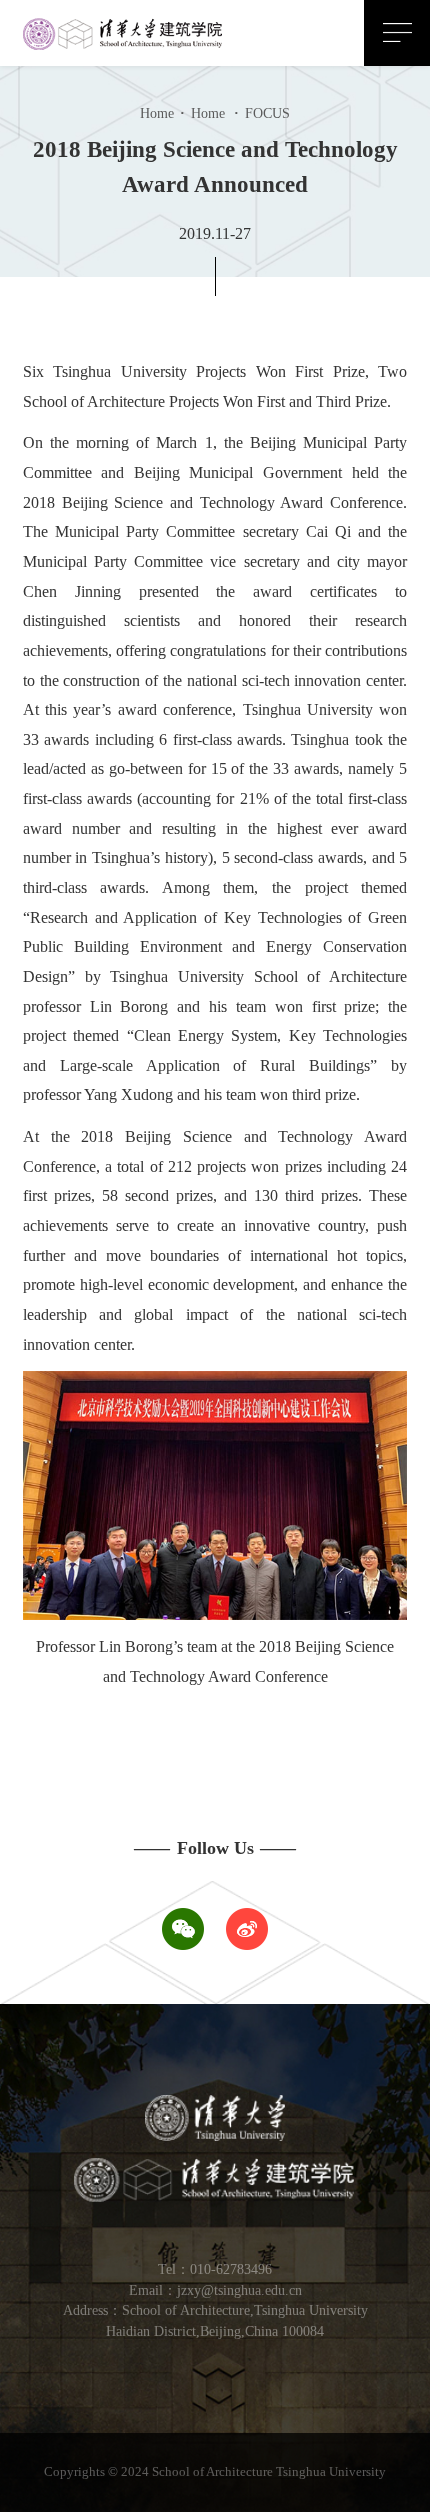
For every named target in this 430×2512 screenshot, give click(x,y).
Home (157, 113)
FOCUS (262, 113)
